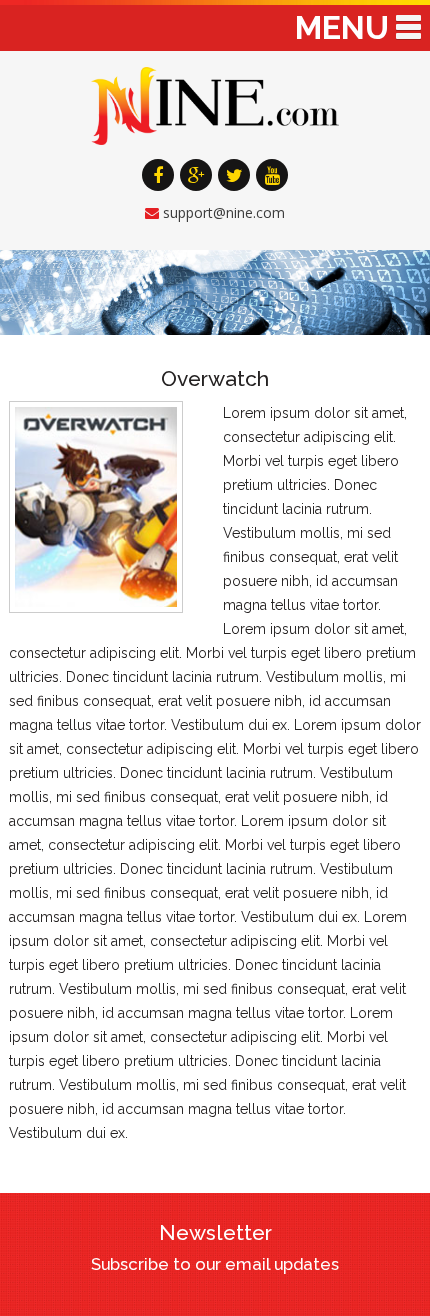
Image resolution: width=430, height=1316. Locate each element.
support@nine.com (224, 212)
